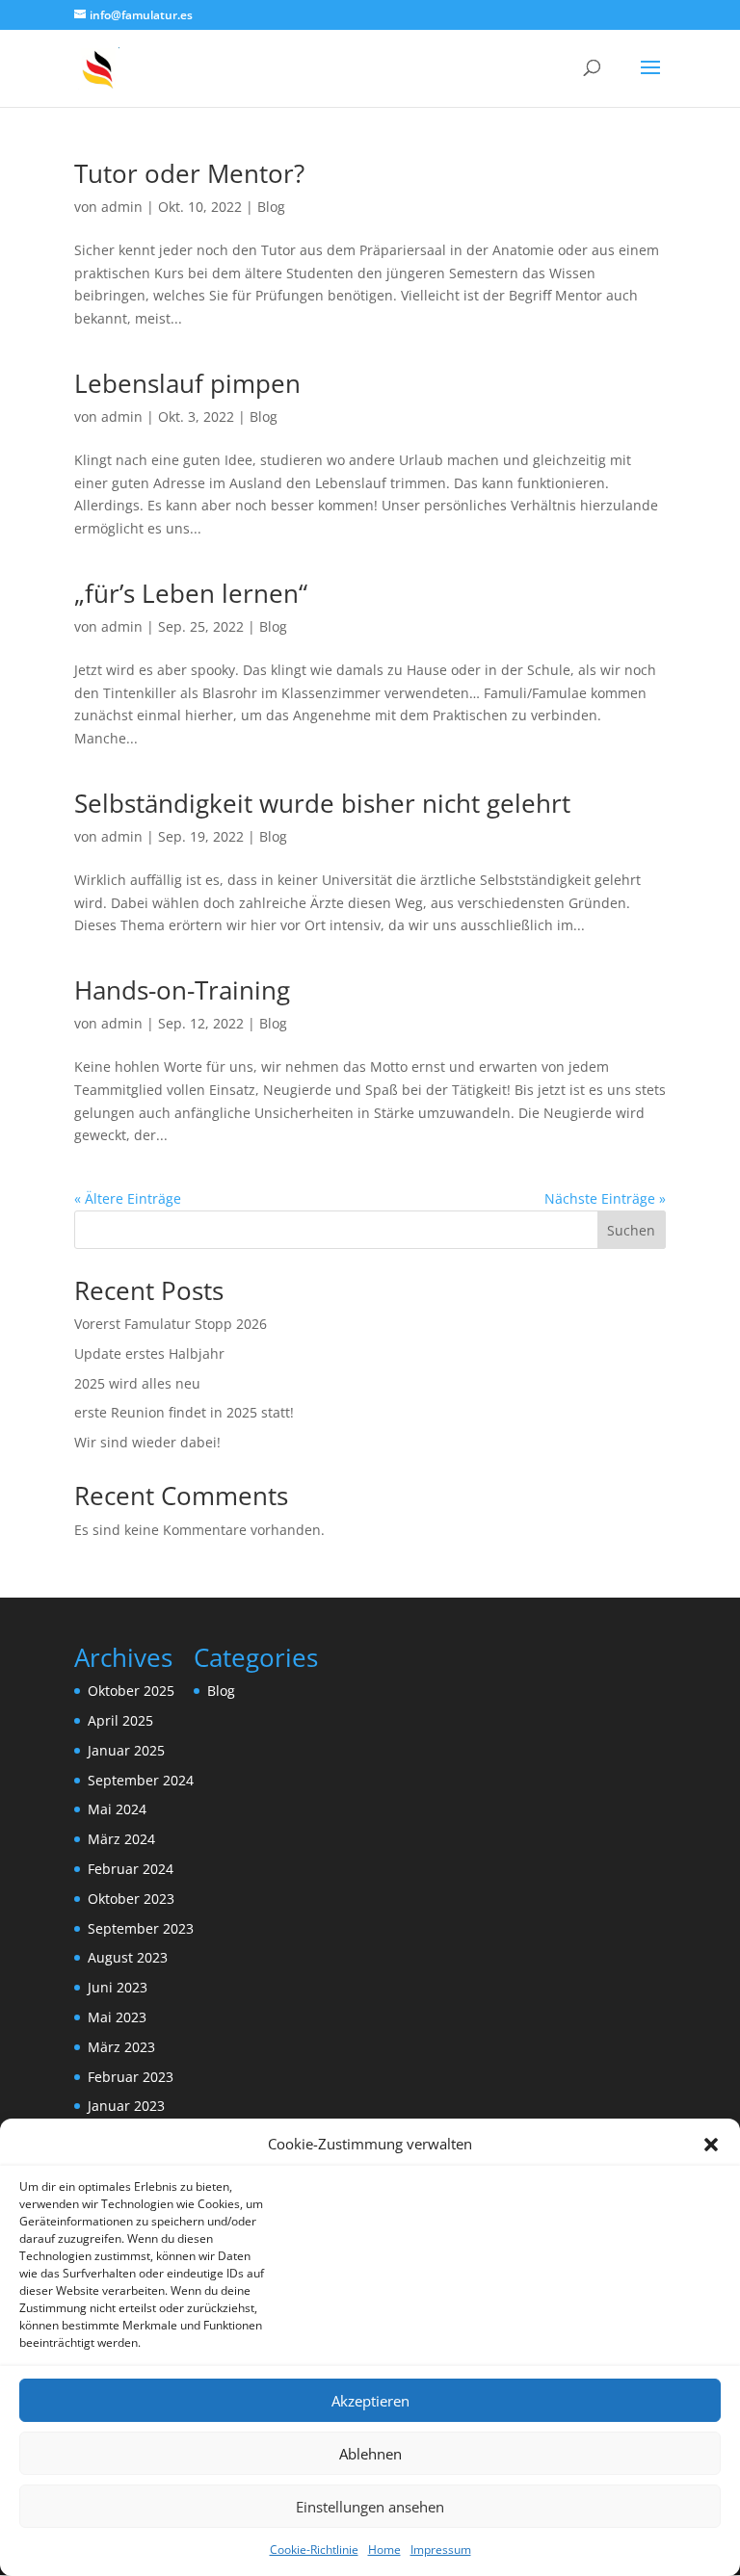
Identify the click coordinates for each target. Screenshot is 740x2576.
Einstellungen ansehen (370, 2507)
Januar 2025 (126, 1750)
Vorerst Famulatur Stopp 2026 (171, 1324)
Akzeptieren (370, 2401)
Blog (271, 207)
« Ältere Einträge (128, 1198)
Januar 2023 (126, 2106)
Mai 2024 (117, 1809)
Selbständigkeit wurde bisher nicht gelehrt (322, 803)
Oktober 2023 (131, 1899)
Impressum (441, 2550)
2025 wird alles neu (137, 1383)
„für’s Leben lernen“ (191, 593)
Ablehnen (370, 2454)
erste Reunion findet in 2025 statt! (184, 1412)
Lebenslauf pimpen (187, 383)
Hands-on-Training (182, 990)
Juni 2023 (118, 1987)
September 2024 (141, 1780)
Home (384, 2550)
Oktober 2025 (131, 1691)
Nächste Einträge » (605, 1198)
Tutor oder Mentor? (189, 173)
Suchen (631, 1230)
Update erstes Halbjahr (149, 1353)
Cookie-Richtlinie (314, 2550)
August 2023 (128, 1957)
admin (122, 207)
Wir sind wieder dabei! (147, 1442)
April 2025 (120, 1720)
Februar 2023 (131, 2077)
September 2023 (141, 1928)
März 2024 (121, 1839)
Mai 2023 (117, 2017)
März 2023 (121, 2047)
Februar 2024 (131, 1869)
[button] (711, 2145)
